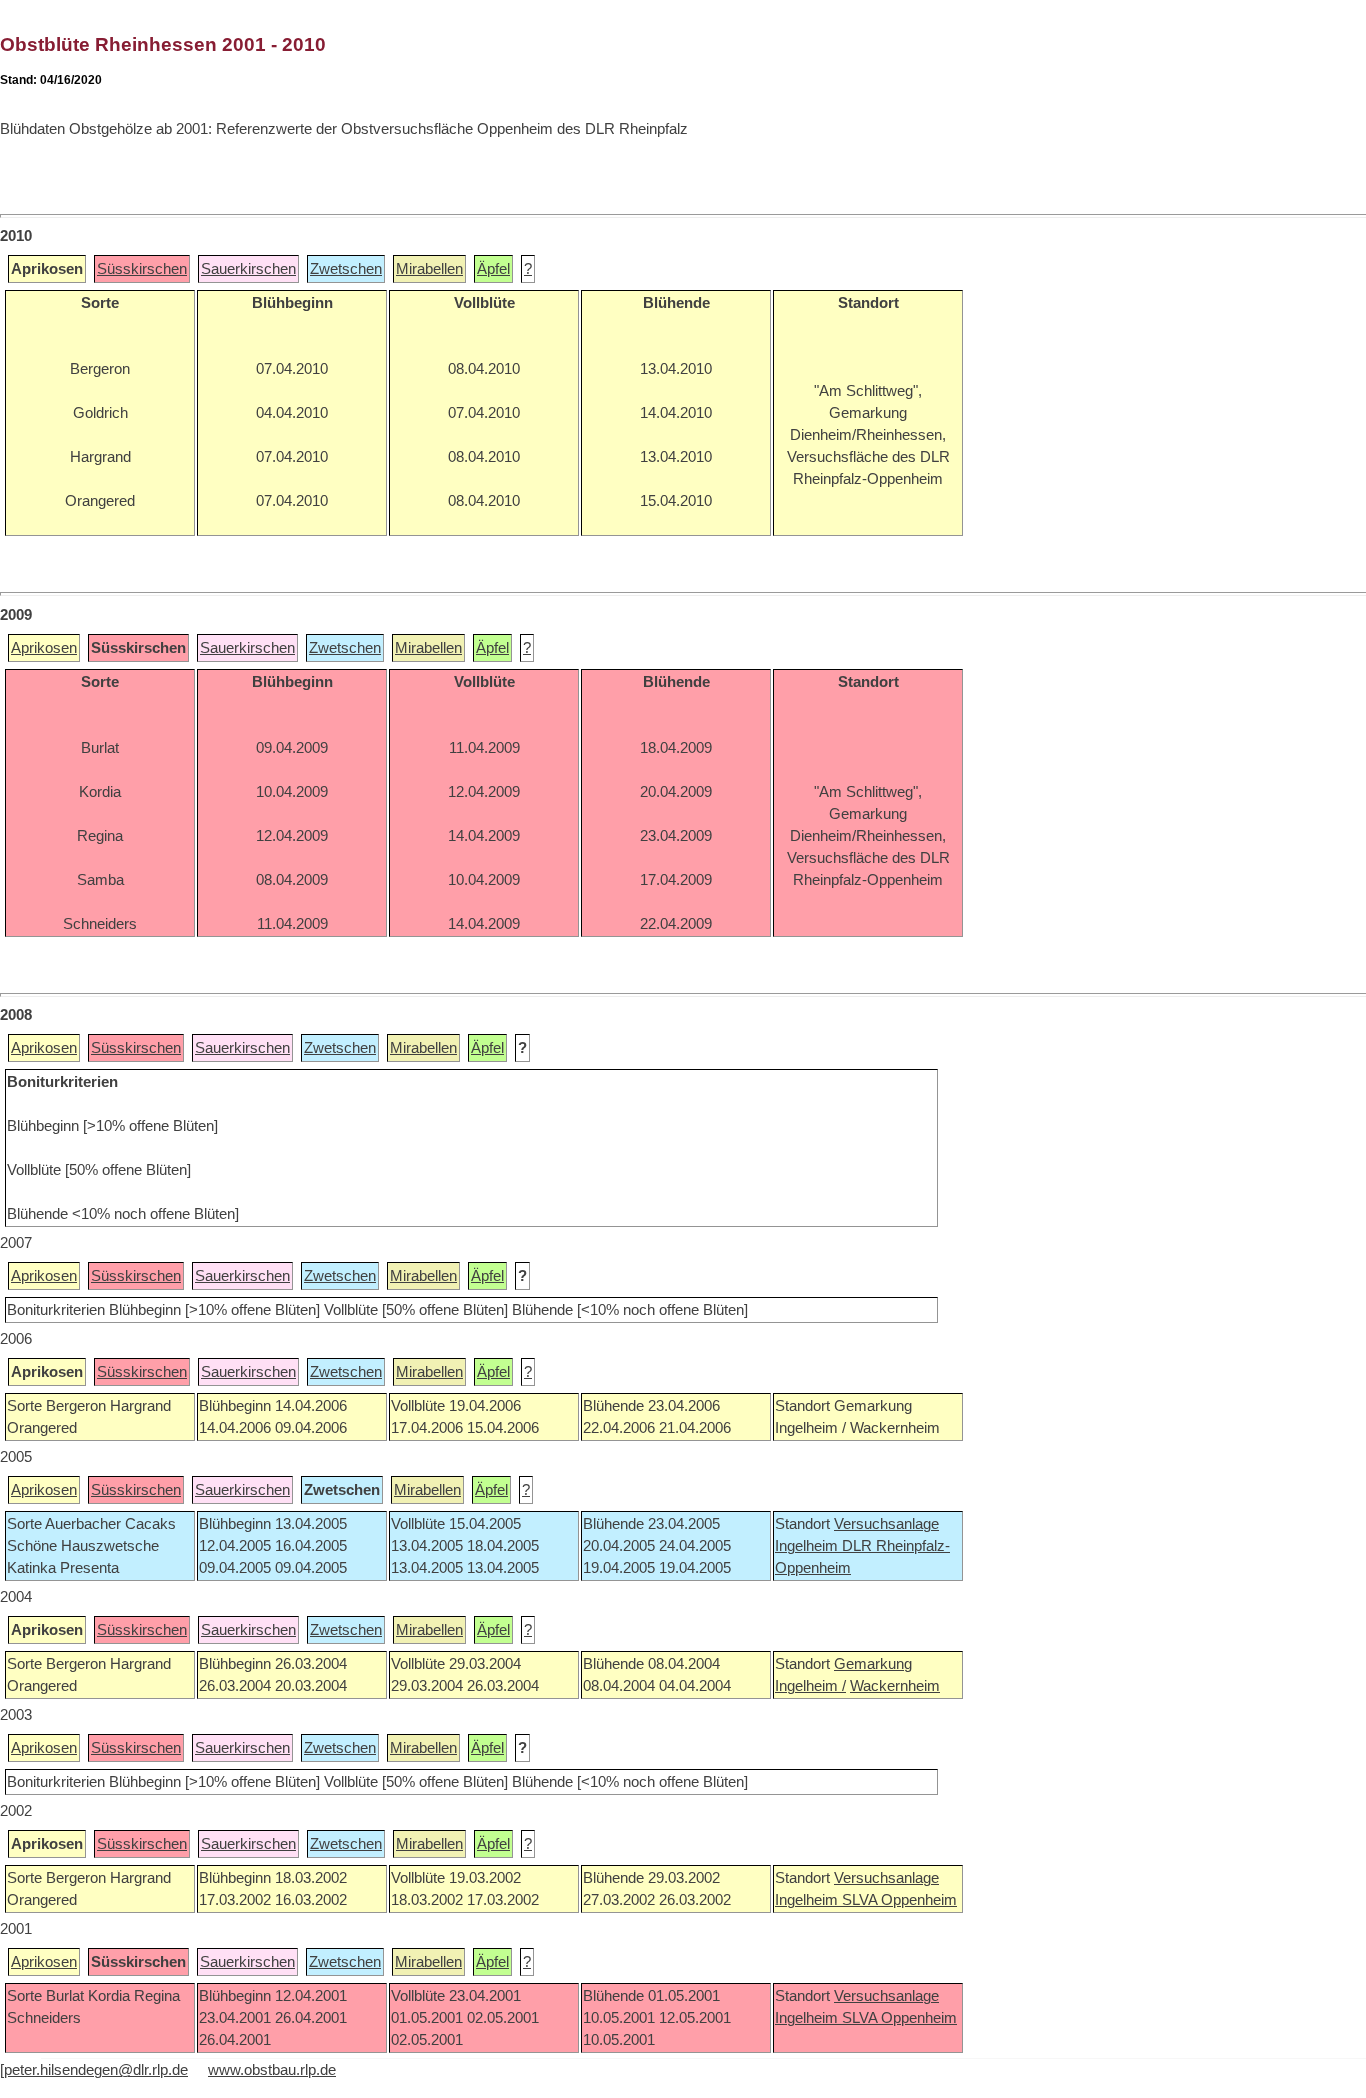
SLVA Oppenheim (899, 1900)
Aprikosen (44, 648)
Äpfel (493, 269)
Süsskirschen (142, 269)
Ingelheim (808, 1546)
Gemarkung (873, 1664)
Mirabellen (429, 269)
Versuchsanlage (886, 1524)
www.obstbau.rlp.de (272, 2070)
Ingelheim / (810, 1686)
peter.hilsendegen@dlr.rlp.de (96, 2070)
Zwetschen (346, 269)
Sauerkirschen (248, 269)
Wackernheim (895, 1686)
